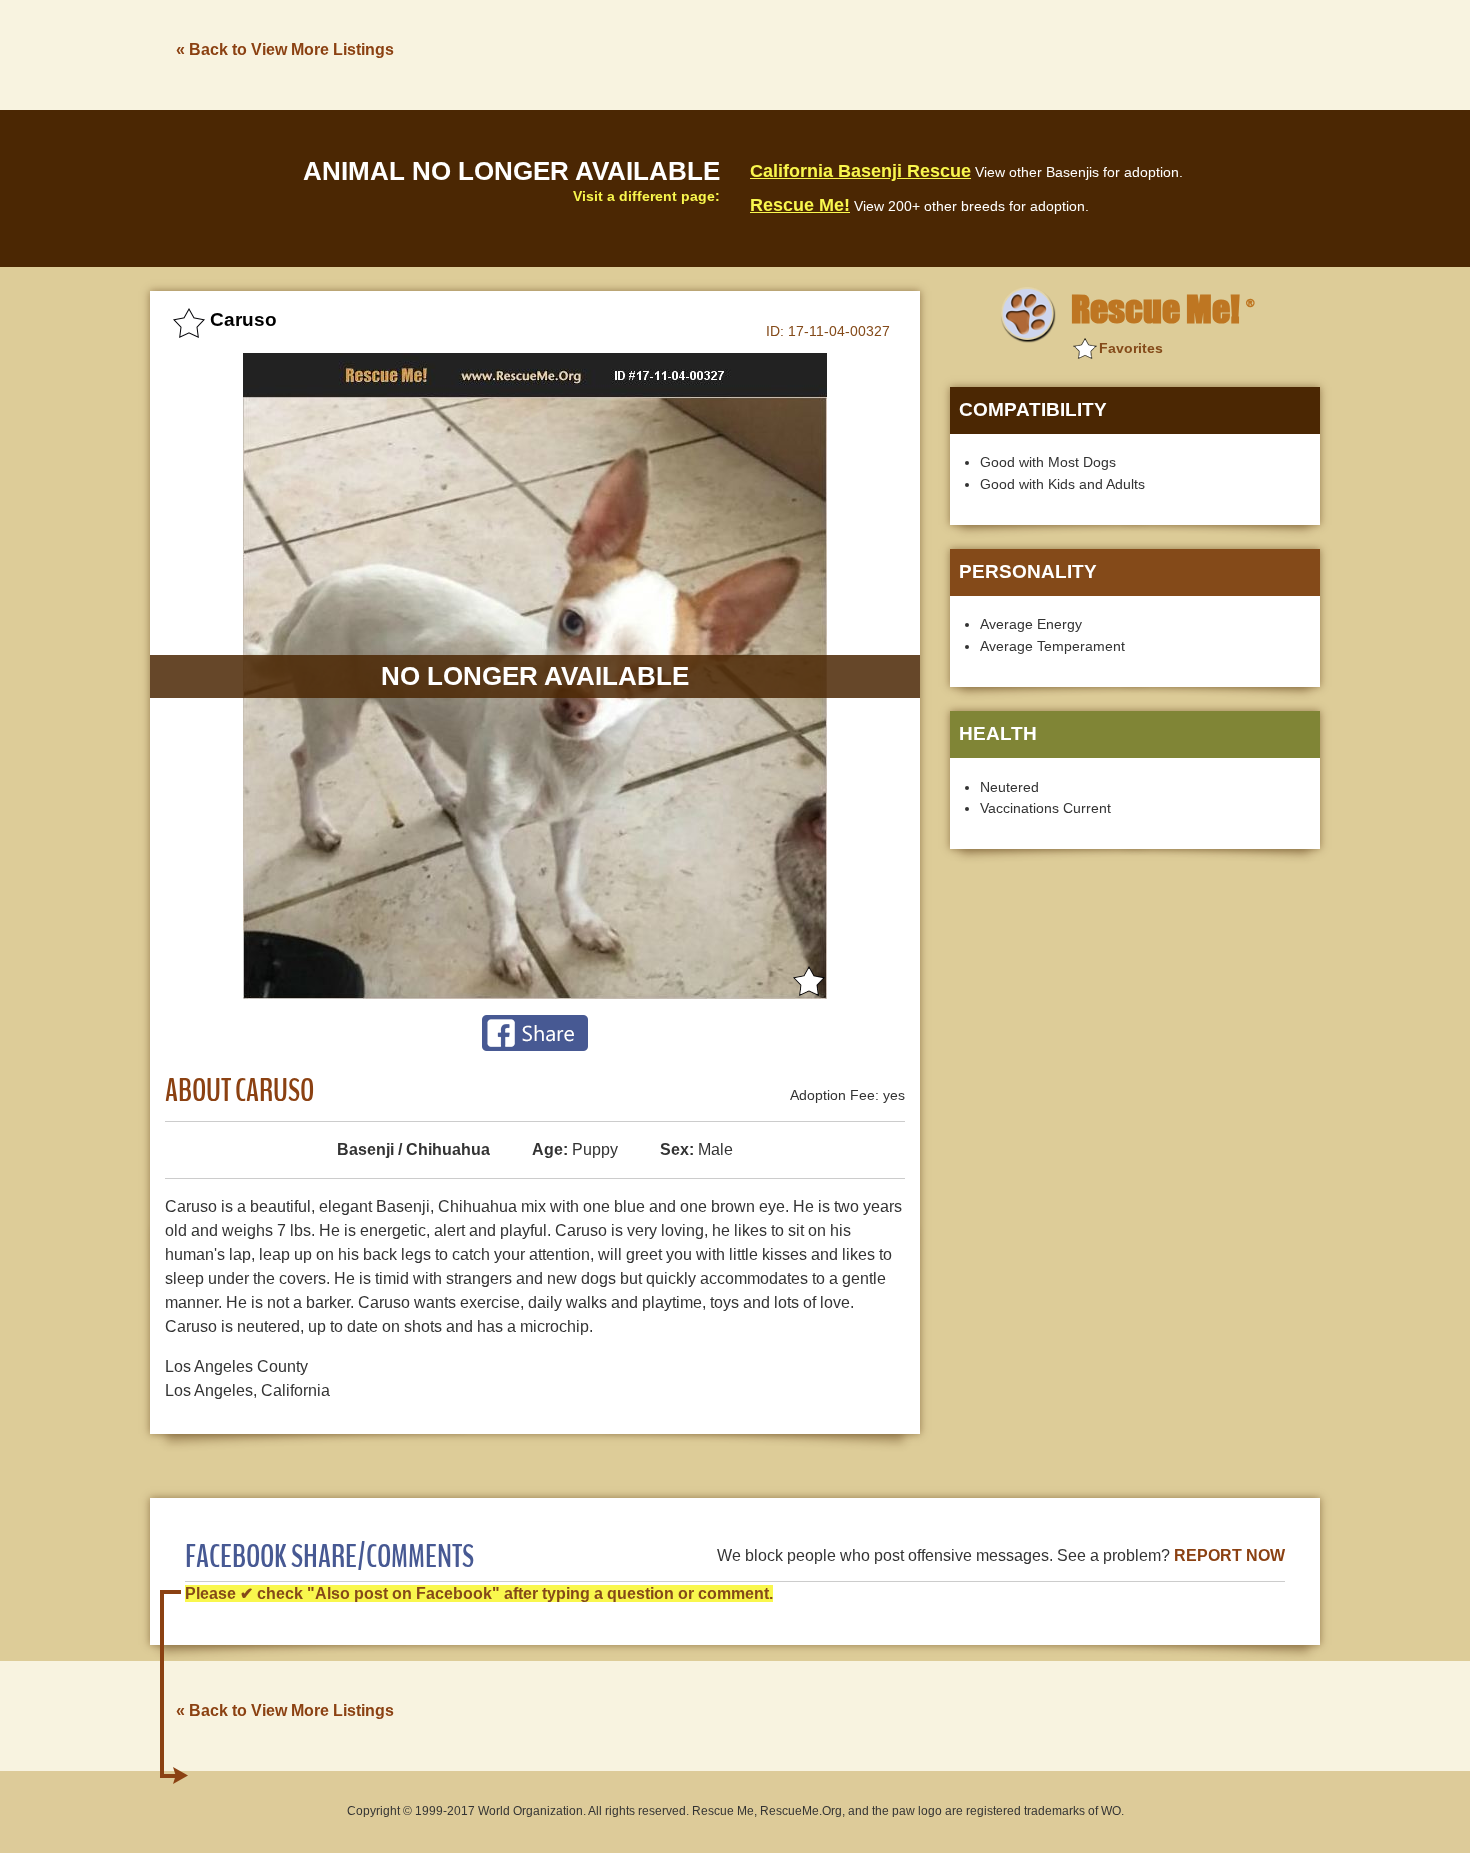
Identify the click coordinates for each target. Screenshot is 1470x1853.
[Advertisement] (956, 53)
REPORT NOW (1229, 1555)
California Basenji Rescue (860, 171)
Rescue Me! (800, 205)
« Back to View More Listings (285, 49)
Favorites (1131, 348)
